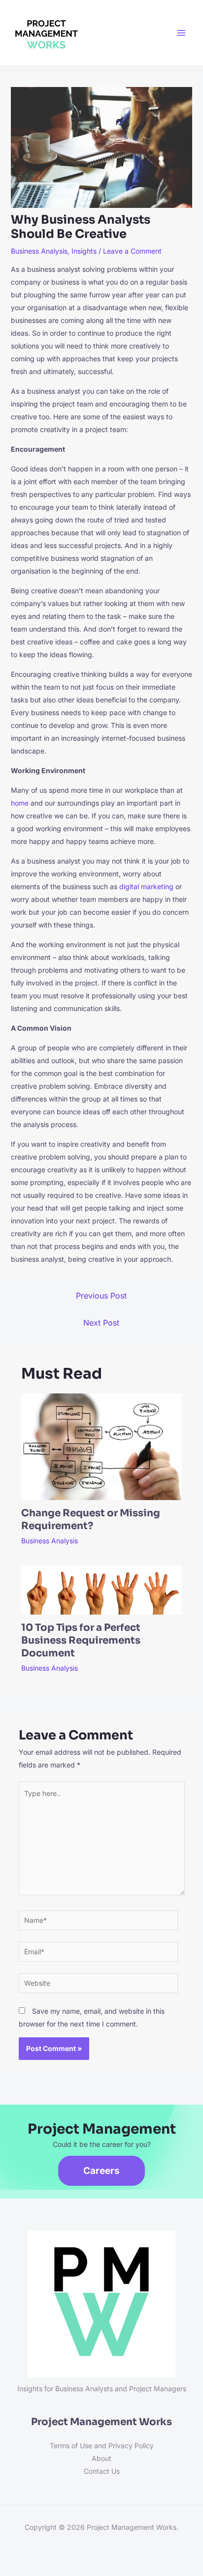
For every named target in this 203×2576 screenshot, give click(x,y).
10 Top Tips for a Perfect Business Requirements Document (81, 1640)
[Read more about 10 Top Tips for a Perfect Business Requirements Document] (102, 1589)
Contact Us (102, 2471)
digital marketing (146, 886)
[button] (101, 2171)
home (20, 803)
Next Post (101, 1323)
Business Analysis (39, 251)
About (101, 2458)
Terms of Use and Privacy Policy (102, 2446)
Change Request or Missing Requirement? (91, 1520)
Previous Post (101, 1296)
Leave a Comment (132, 251)
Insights (84, 251)
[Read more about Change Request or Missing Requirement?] (102, 1446)
